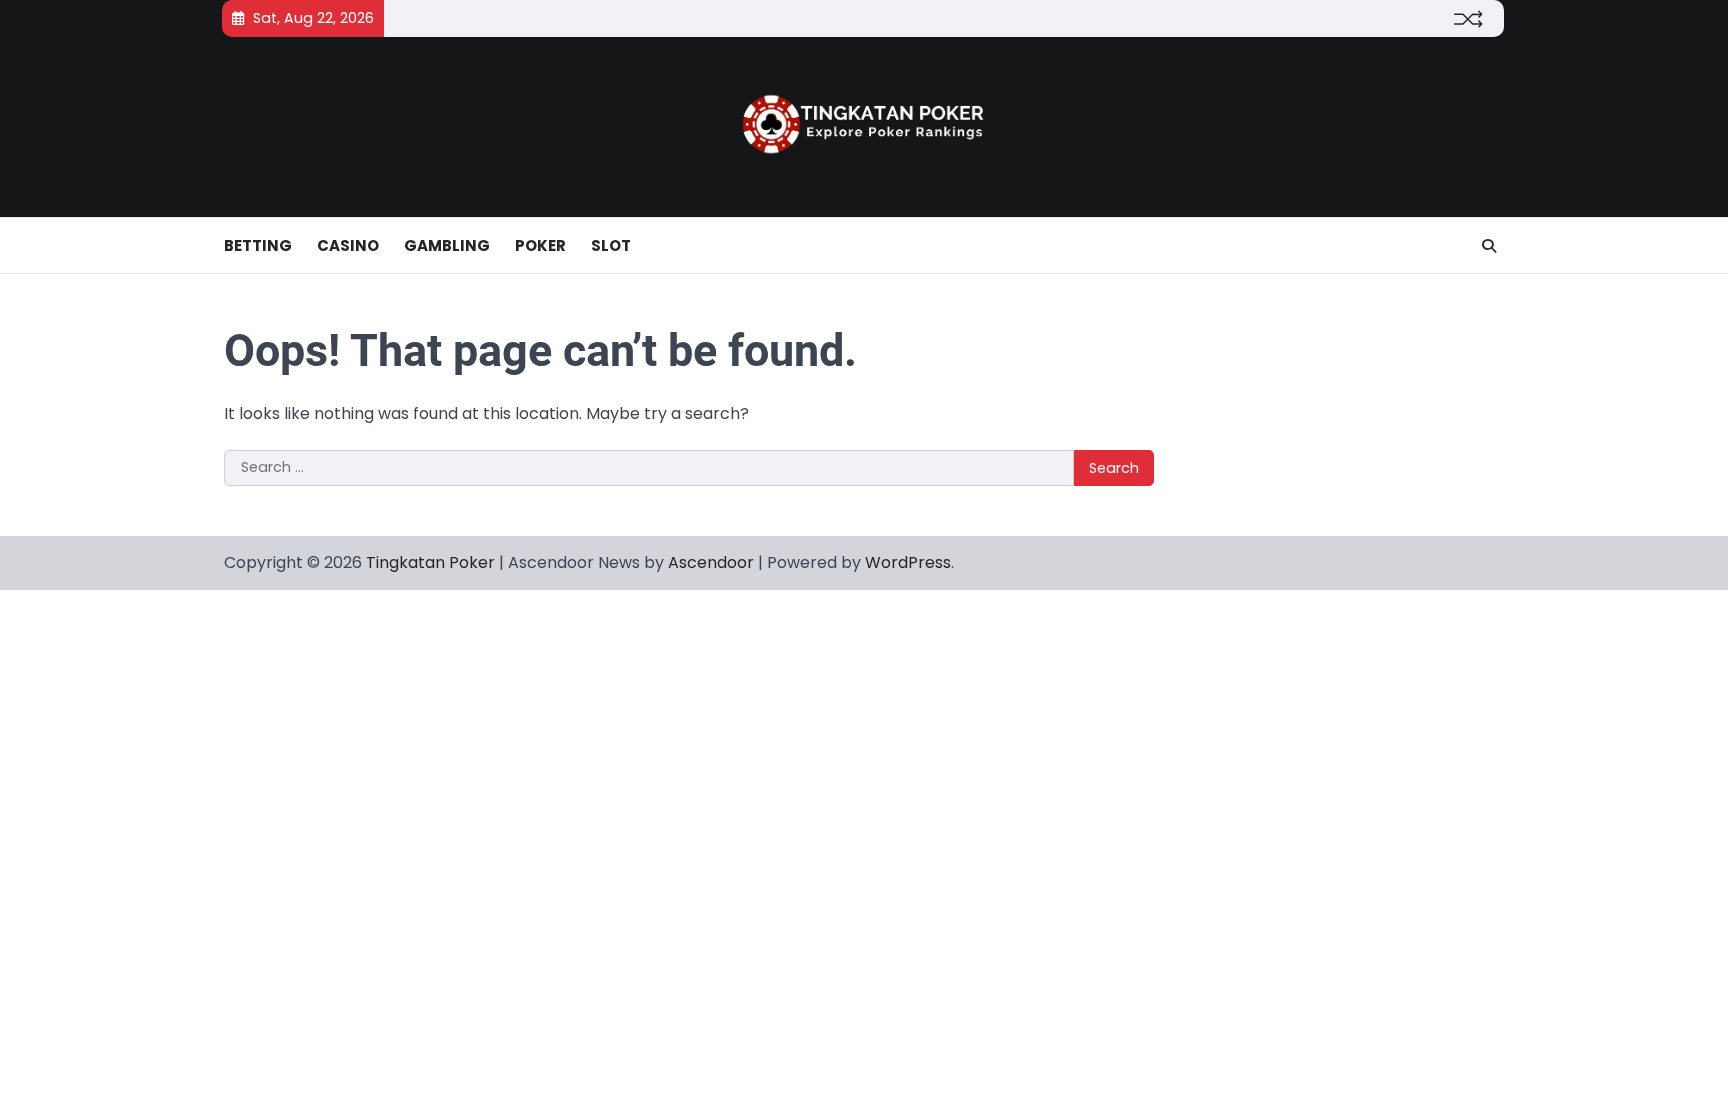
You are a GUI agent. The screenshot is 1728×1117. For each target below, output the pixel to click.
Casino (348, 245)
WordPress (908, 562)
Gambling (447, 245)
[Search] (1489, 246)
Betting (258, 245)
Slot (611, 245)
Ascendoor (711, 562)
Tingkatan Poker (430, 562)
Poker (540, 245)
